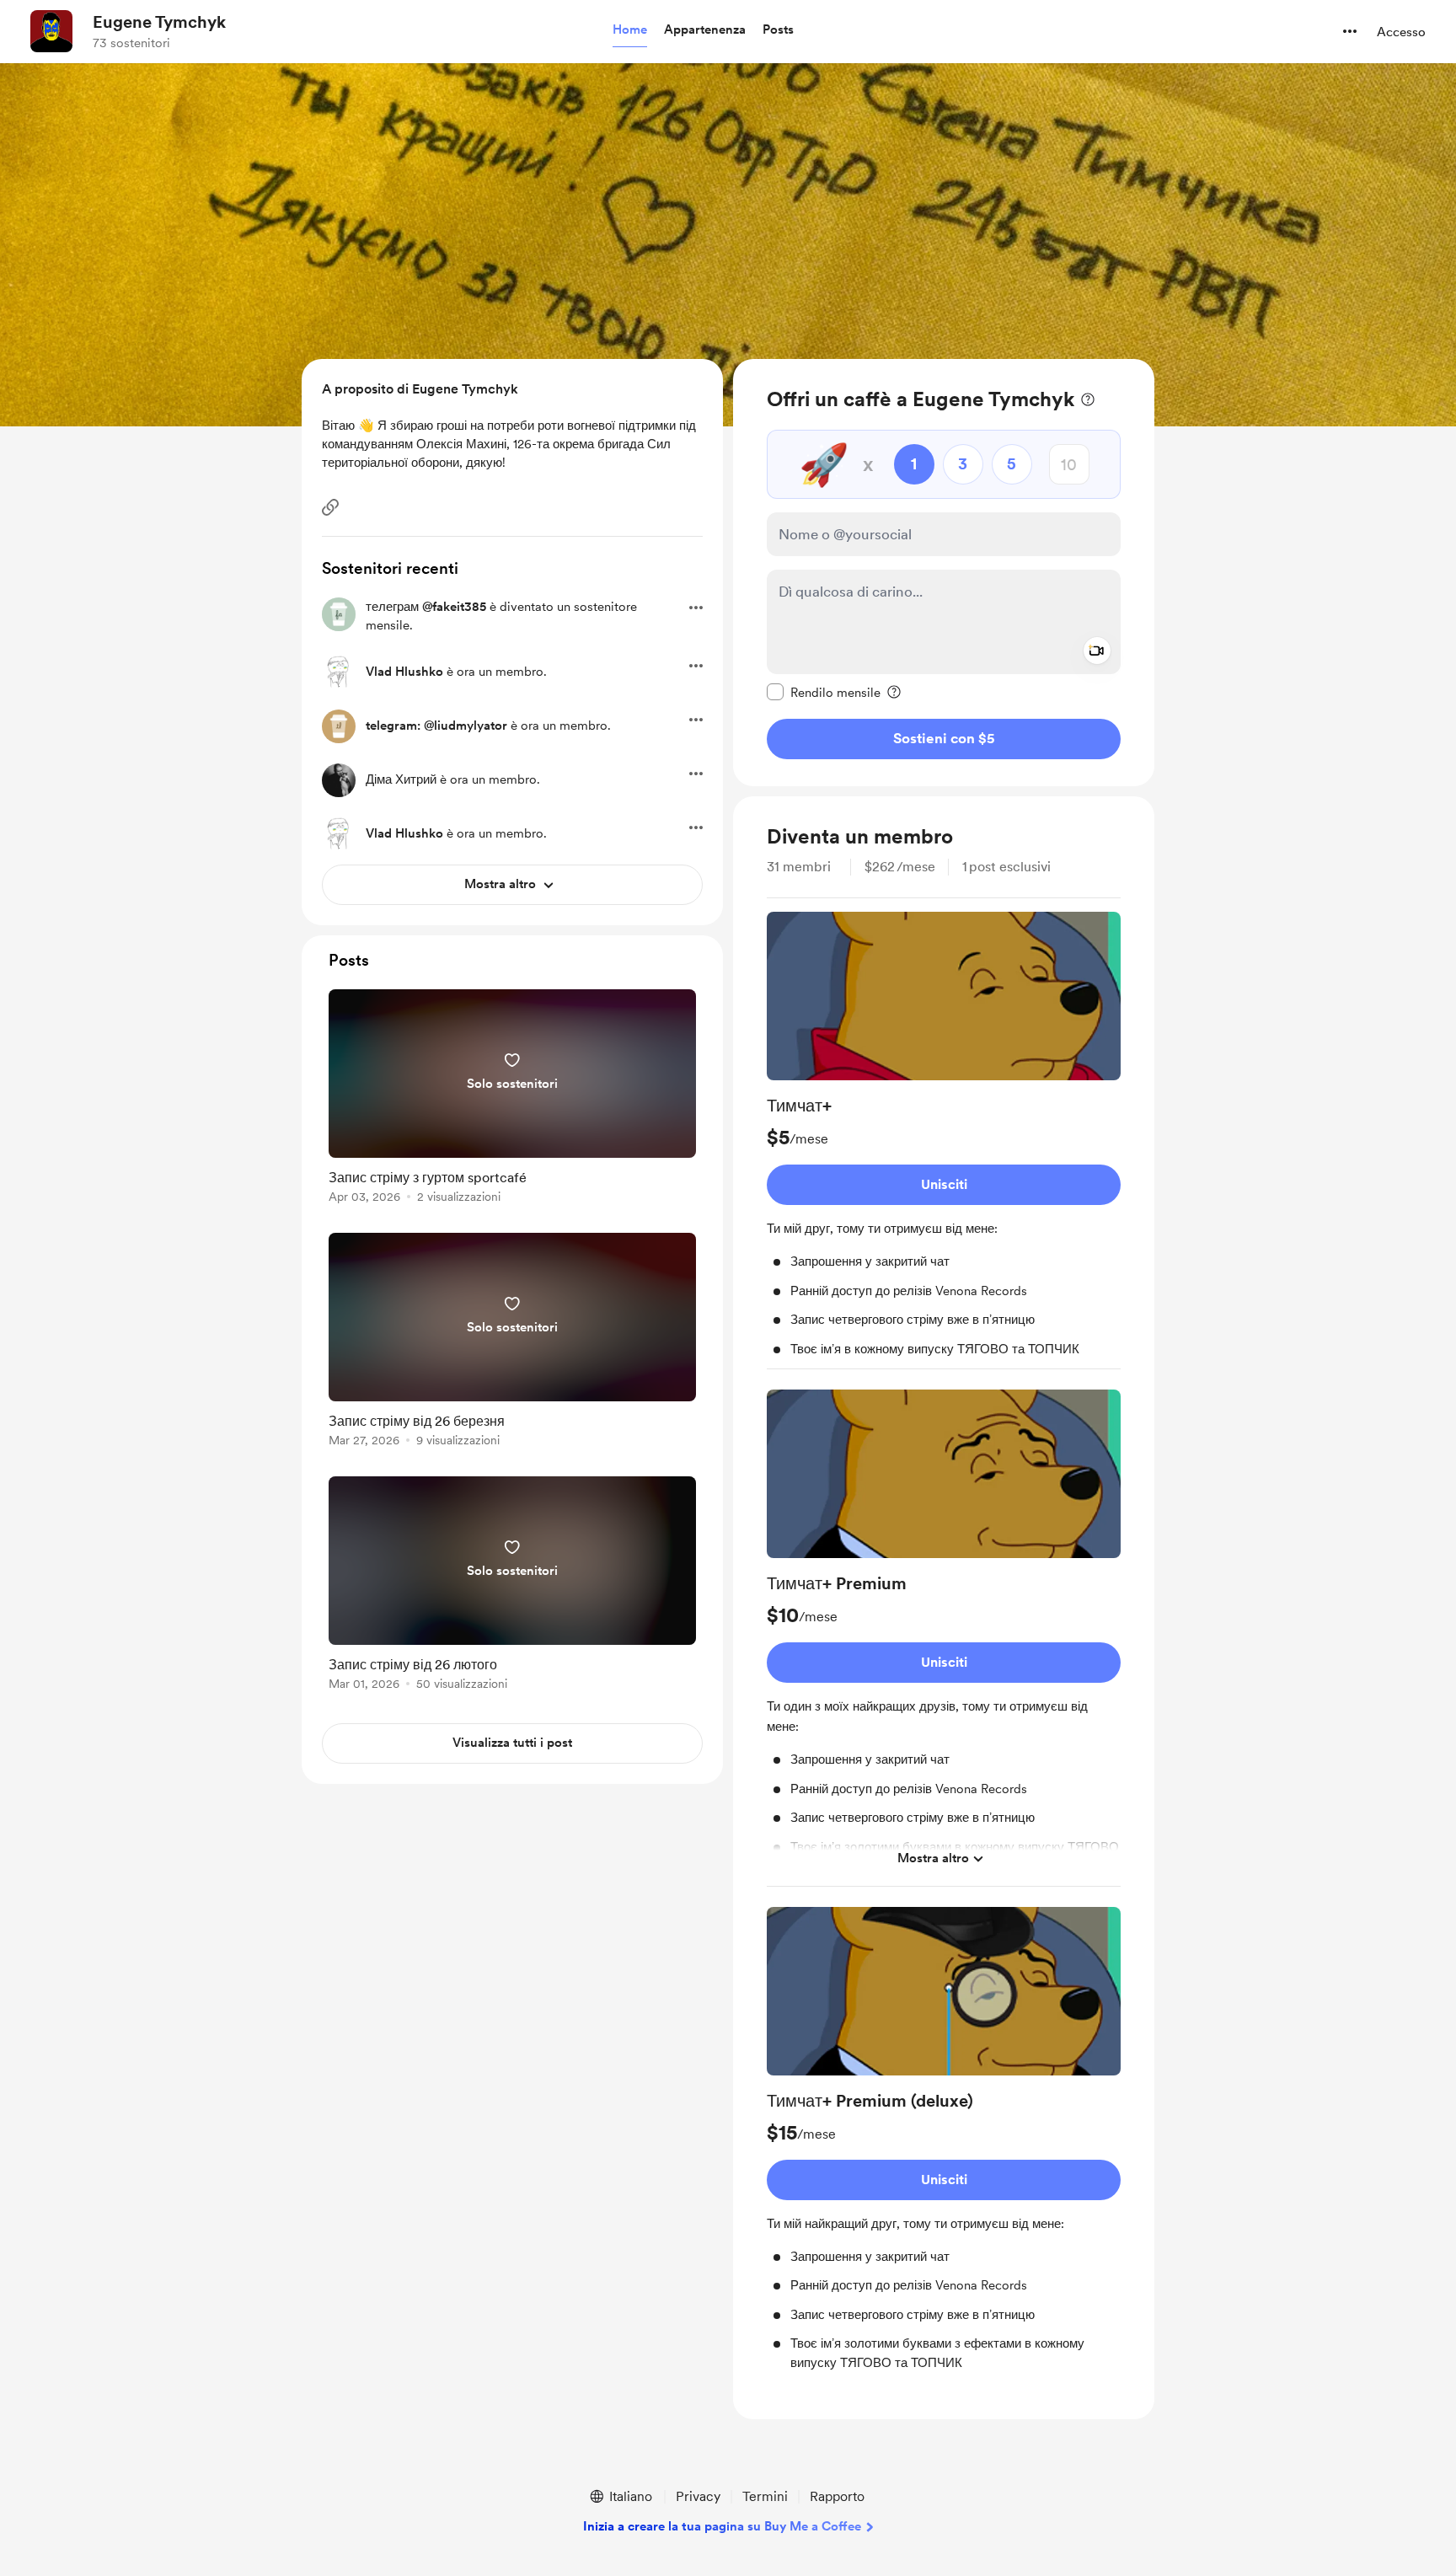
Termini (765, 2496)
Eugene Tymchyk (159, 22)
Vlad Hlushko (404, 672)
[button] (630, 30)
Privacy (698, 2496)
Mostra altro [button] (933, 1858)
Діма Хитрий (401, 779)
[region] (944, 573)
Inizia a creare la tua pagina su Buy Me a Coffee (722, 2526)
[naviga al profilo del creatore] (51, 31)
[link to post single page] (512, 1099)
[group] (944, 1141)
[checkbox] (824, 692)
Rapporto (837, 2496)
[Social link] (330, 507)
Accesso (1401, 32)
